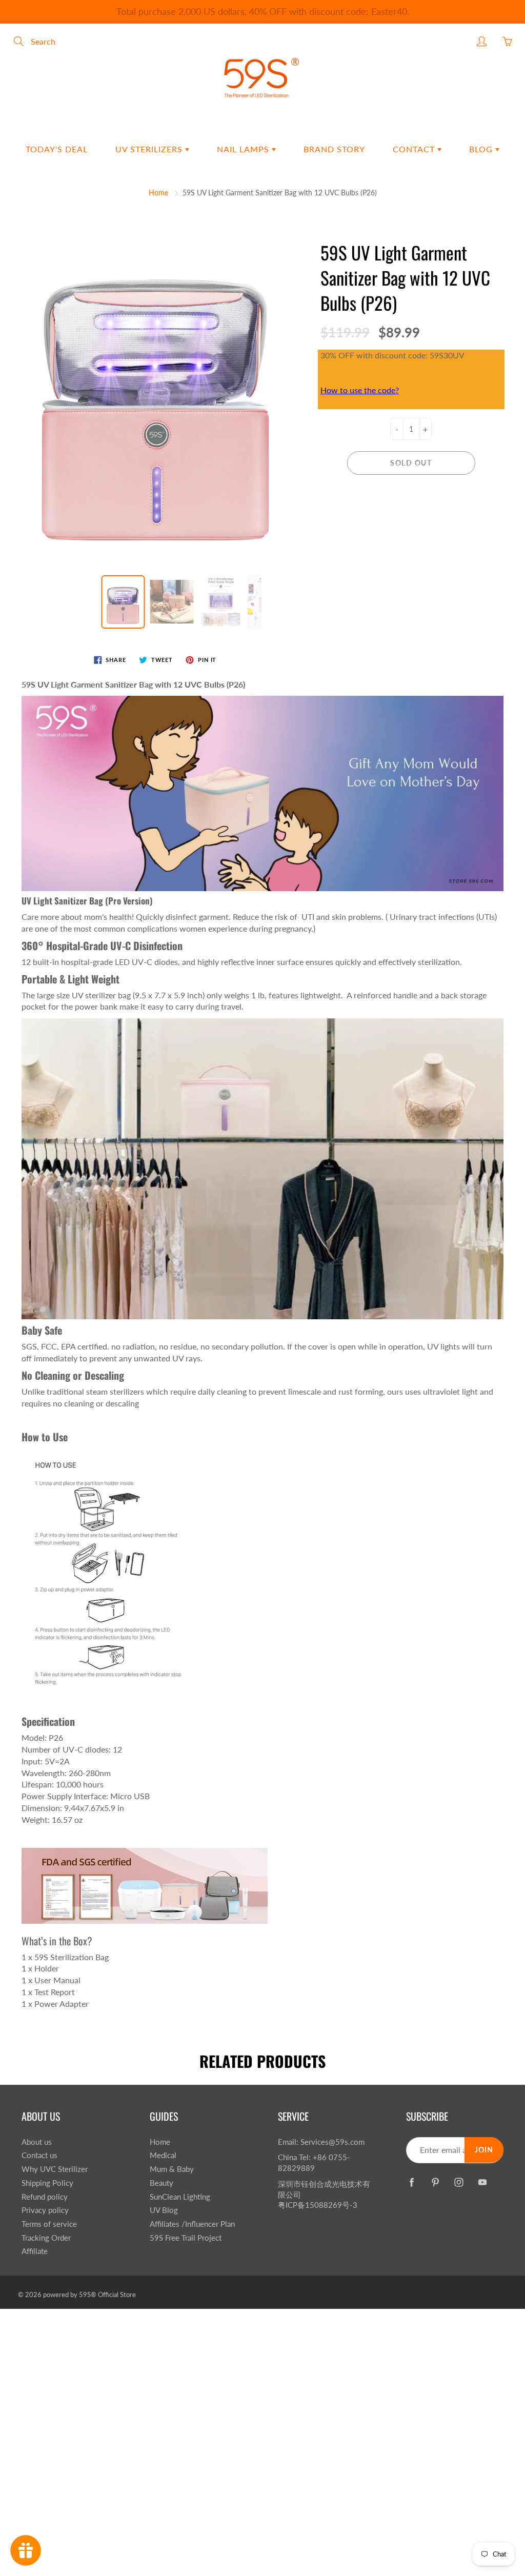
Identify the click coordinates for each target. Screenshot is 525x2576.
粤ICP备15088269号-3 (318, 2205)
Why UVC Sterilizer (55, 2169)
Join (484, 2150)
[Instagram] (459, 2182)
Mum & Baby (172, 2169)
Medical (163, 2155)
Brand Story (334, 149)
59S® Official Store (107, 2295)
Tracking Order (46, 2238)
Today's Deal (57, 149)
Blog (482, 149)
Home (158, 193)
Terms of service (49, 2224)
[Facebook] (411, 2182)
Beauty (161, 2183)
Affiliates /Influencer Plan (192, 2224)
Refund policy (45, 2197)
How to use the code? (360, 390)
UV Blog (164, 2210)
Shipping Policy (47, 2183)
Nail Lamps (244, 149)
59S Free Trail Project (186, 2238)
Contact (415, 149)
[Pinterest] (435, 2182)
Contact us (39, 2155)
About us (37, 2142)
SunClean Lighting (180, 2197)
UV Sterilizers (150, 149)
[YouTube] (482, 2182)
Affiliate (35, 2251)
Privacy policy (45, 2210)
